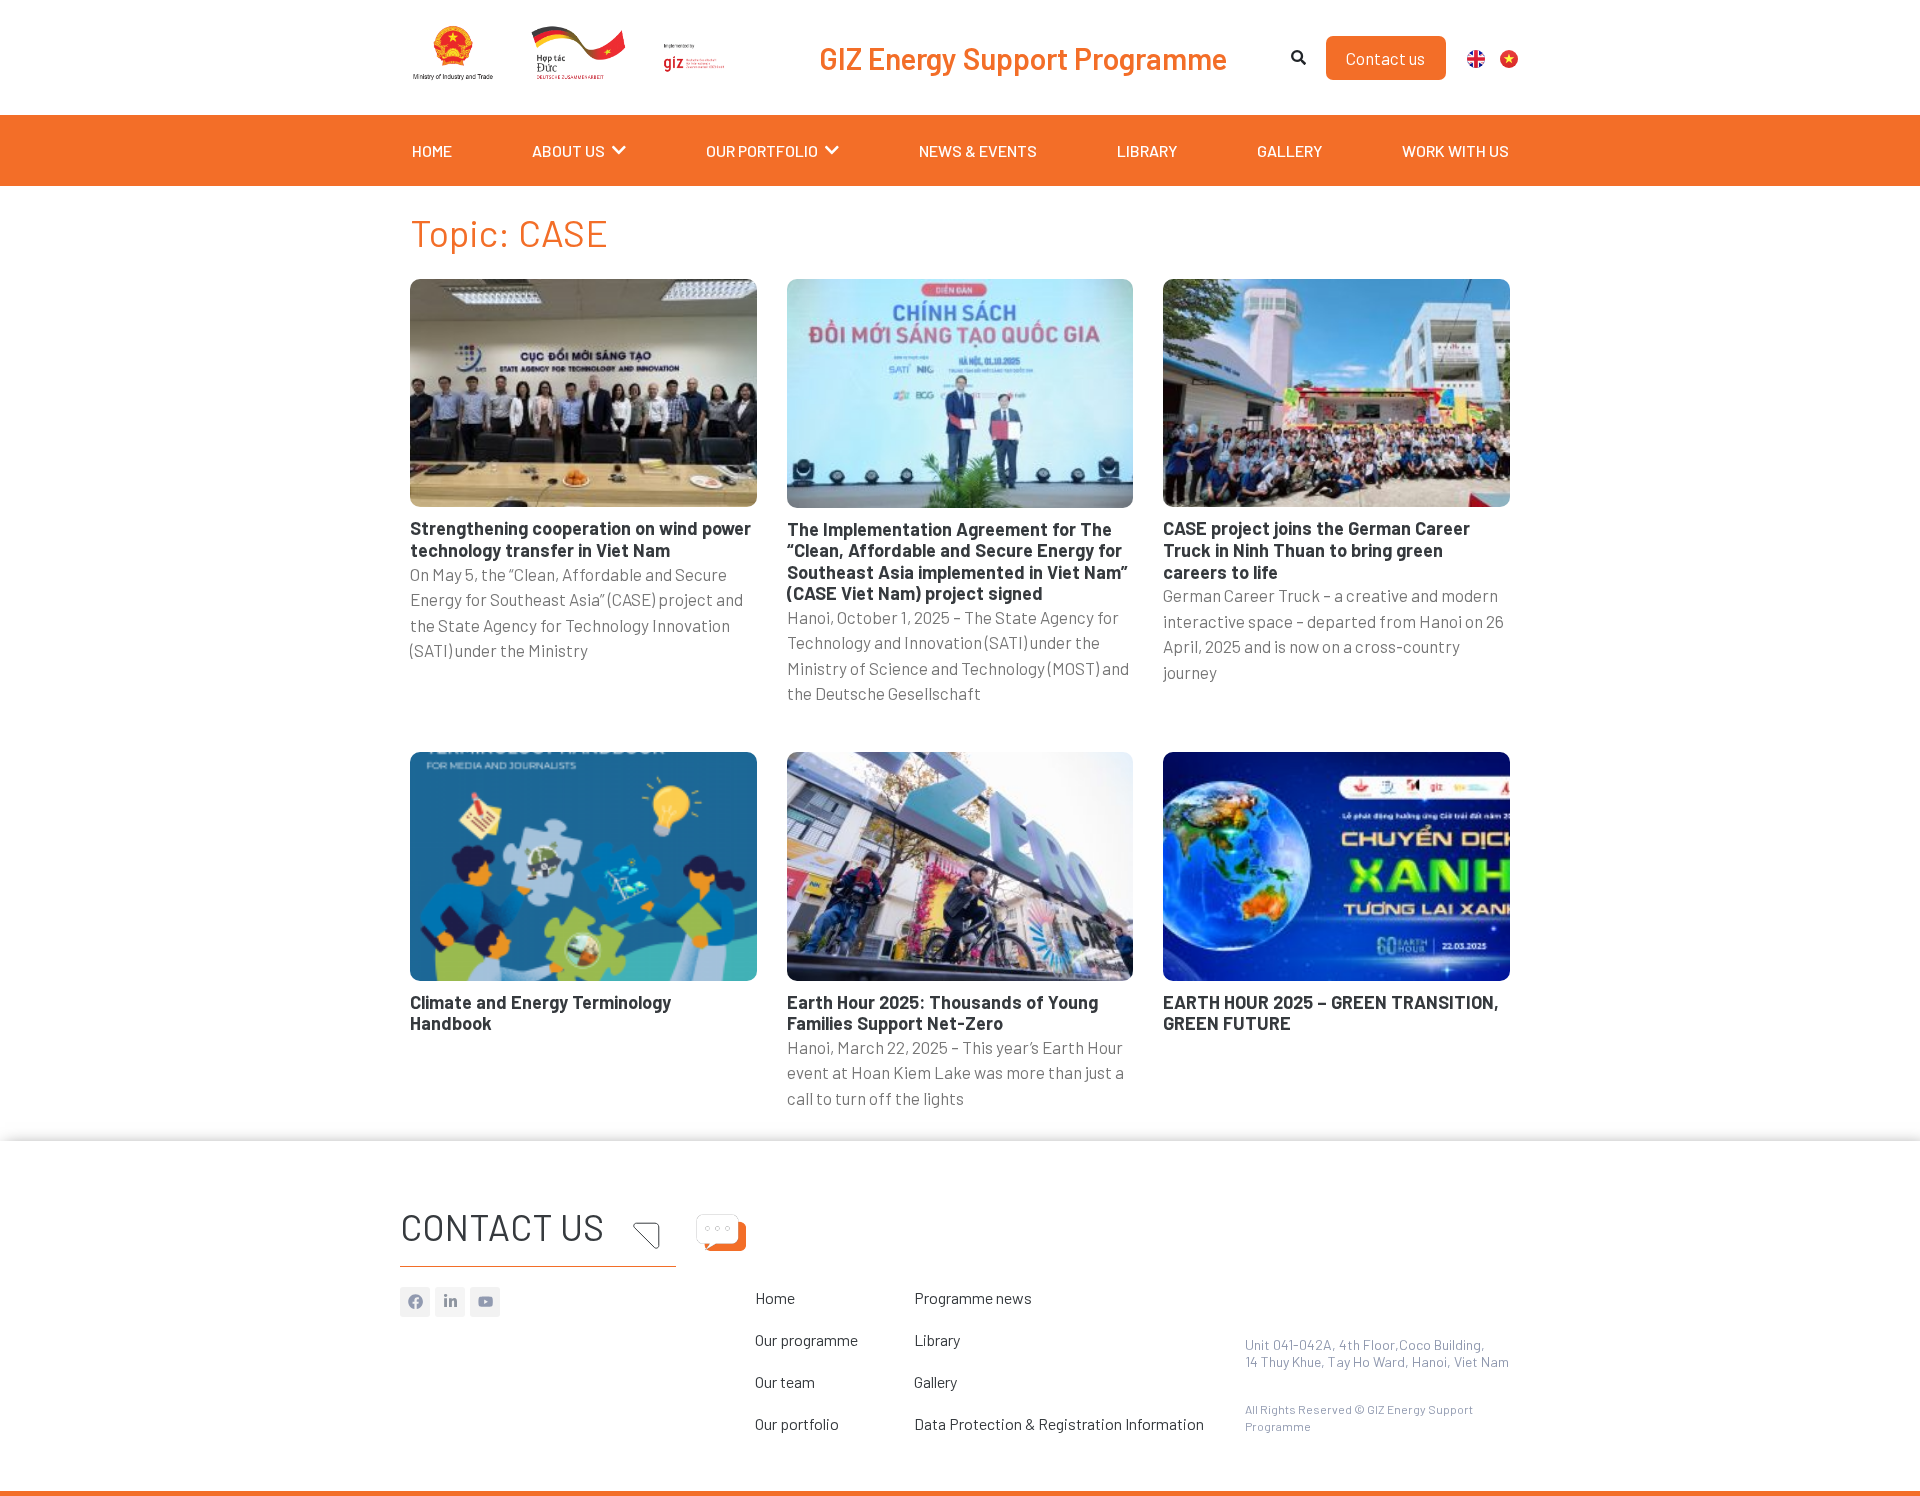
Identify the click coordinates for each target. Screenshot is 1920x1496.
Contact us (502, 1226)
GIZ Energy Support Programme (1023, 58)
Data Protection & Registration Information (1059, 1423)
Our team (785, 1381)
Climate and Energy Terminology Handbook (540, 1013)
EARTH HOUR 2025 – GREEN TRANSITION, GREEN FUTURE (1331, 1013)
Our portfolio (797, 1423)
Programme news (973, 1297)
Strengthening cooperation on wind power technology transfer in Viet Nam (580, 539)
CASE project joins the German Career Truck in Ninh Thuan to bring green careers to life (1316, 549)
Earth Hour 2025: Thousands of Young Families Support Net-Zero (942, 1013)
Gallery (935, 1381)
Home (775, 1297)
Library (937, 1339)
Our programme (806, 1339)
